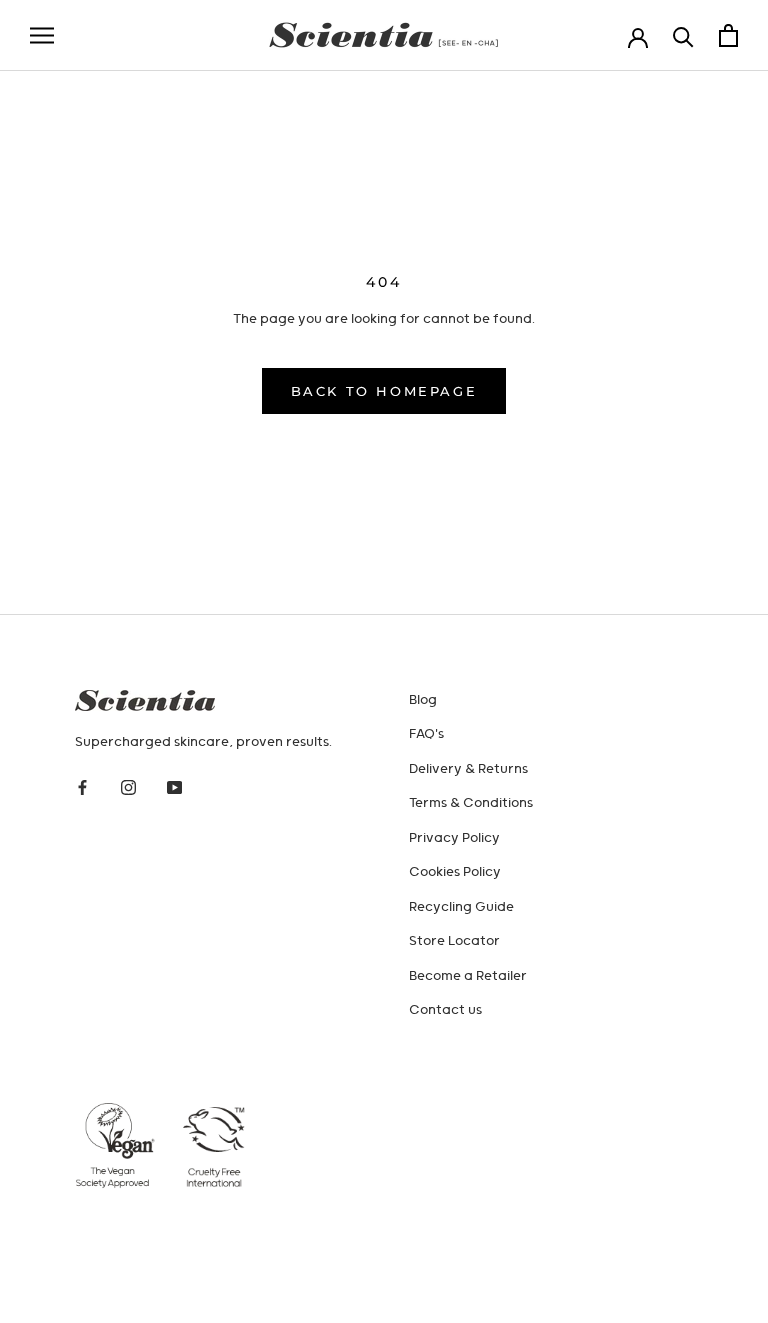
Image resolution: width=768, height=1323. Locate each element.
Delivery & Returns (468, 769)
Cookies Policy (455, 872)
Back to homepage (384, 391)
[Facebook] (82, 788)
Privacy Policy (454, 838)
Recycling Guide (461, 907)
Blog (423, 700)
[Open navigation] (42, 35)
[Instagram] (128, 788)
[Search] (683, 35)
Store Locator (454, 941)
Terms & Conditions (471, 803)
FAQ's (426, 734)
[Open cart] (728, 35)
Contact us (445, 1010)
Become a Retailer (468, 976)
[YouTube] (174, 788)
